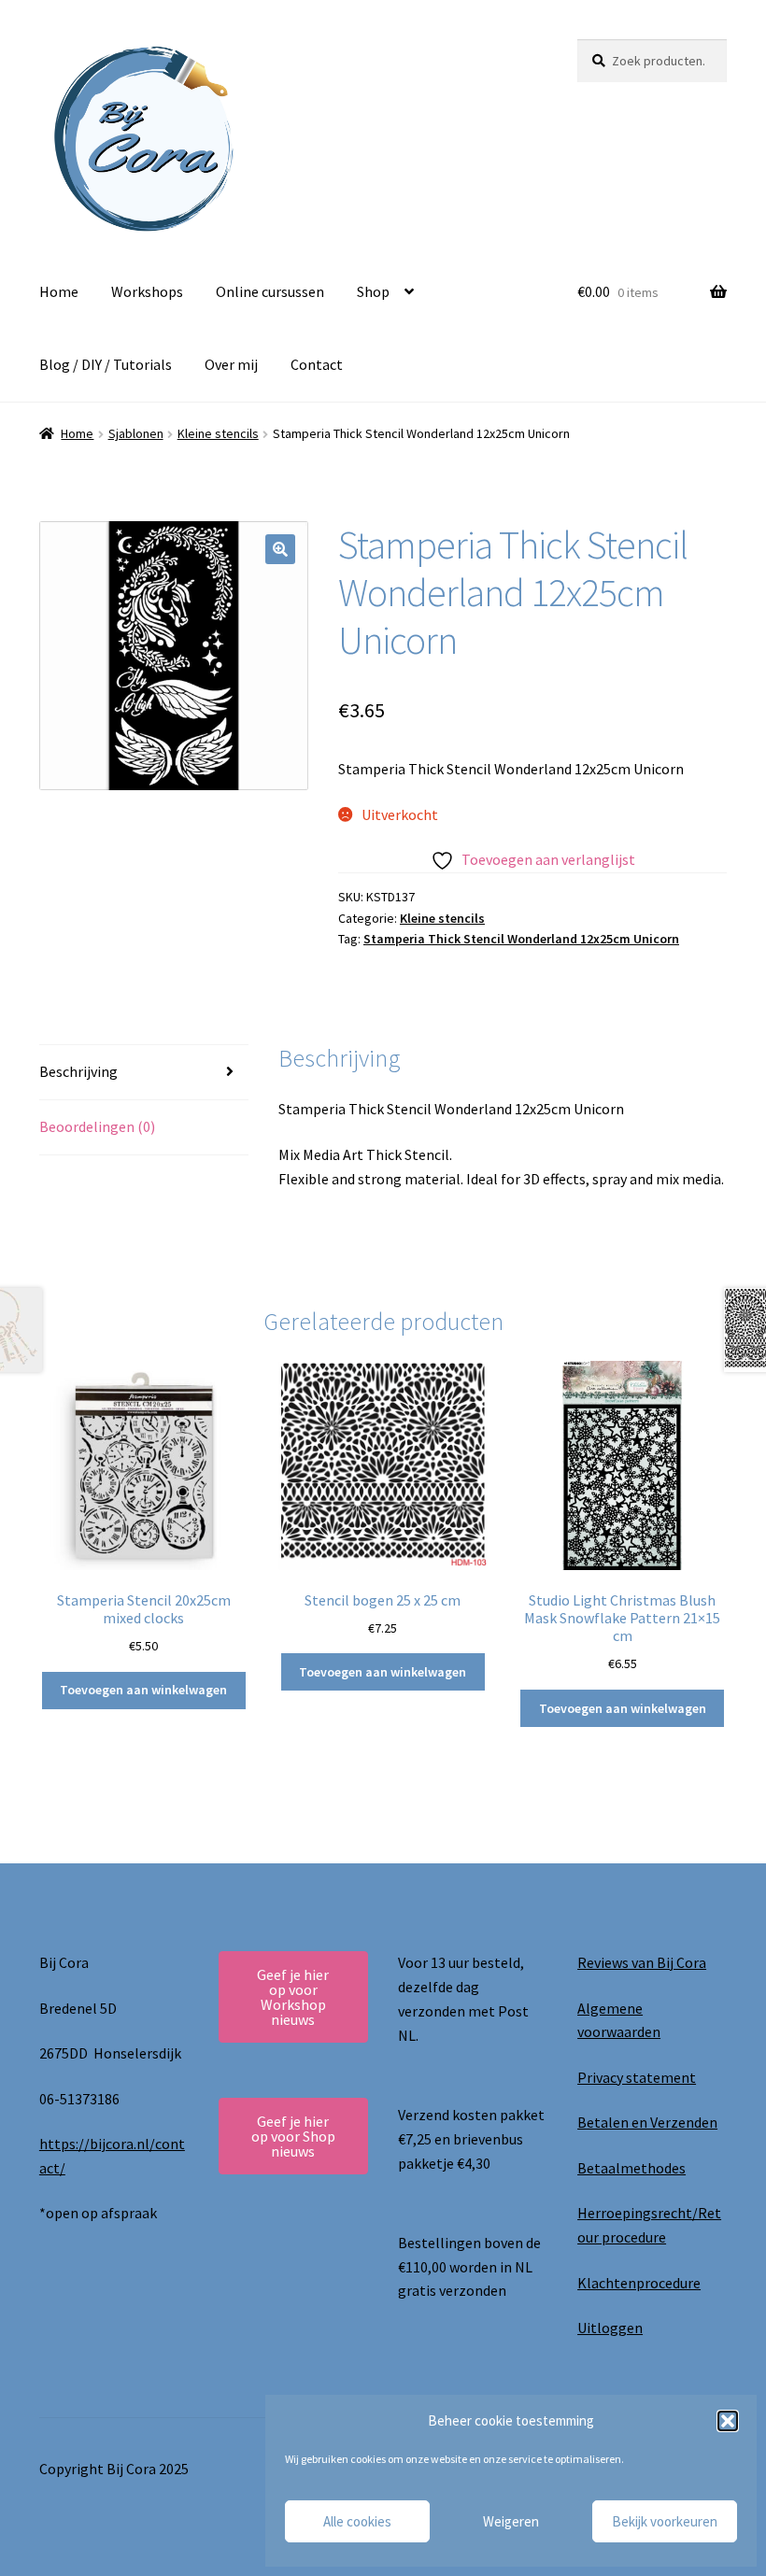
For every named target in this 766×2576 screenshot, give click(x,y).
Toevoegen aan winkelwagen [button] (143, 1690)
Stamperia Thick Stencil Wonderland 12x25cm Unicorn (521, 939)
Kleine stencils (218, 433)
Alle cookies (357, 2521)
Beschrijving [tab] (78, 1071)
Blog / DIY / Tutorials (106, 364)
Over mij (231, 364)
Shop (373, 291)
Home (59, 291)
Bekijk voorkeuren (665, 2521)
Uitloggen (610, 2328)
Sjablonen (136, 433)
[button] (728, 2421)
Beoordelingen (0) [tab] (97, 1126)
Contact (317, 364)
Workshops (147, 291)
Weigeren (511, 2521)
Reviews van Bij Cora (642, 1962)
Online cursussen (270, 291)
